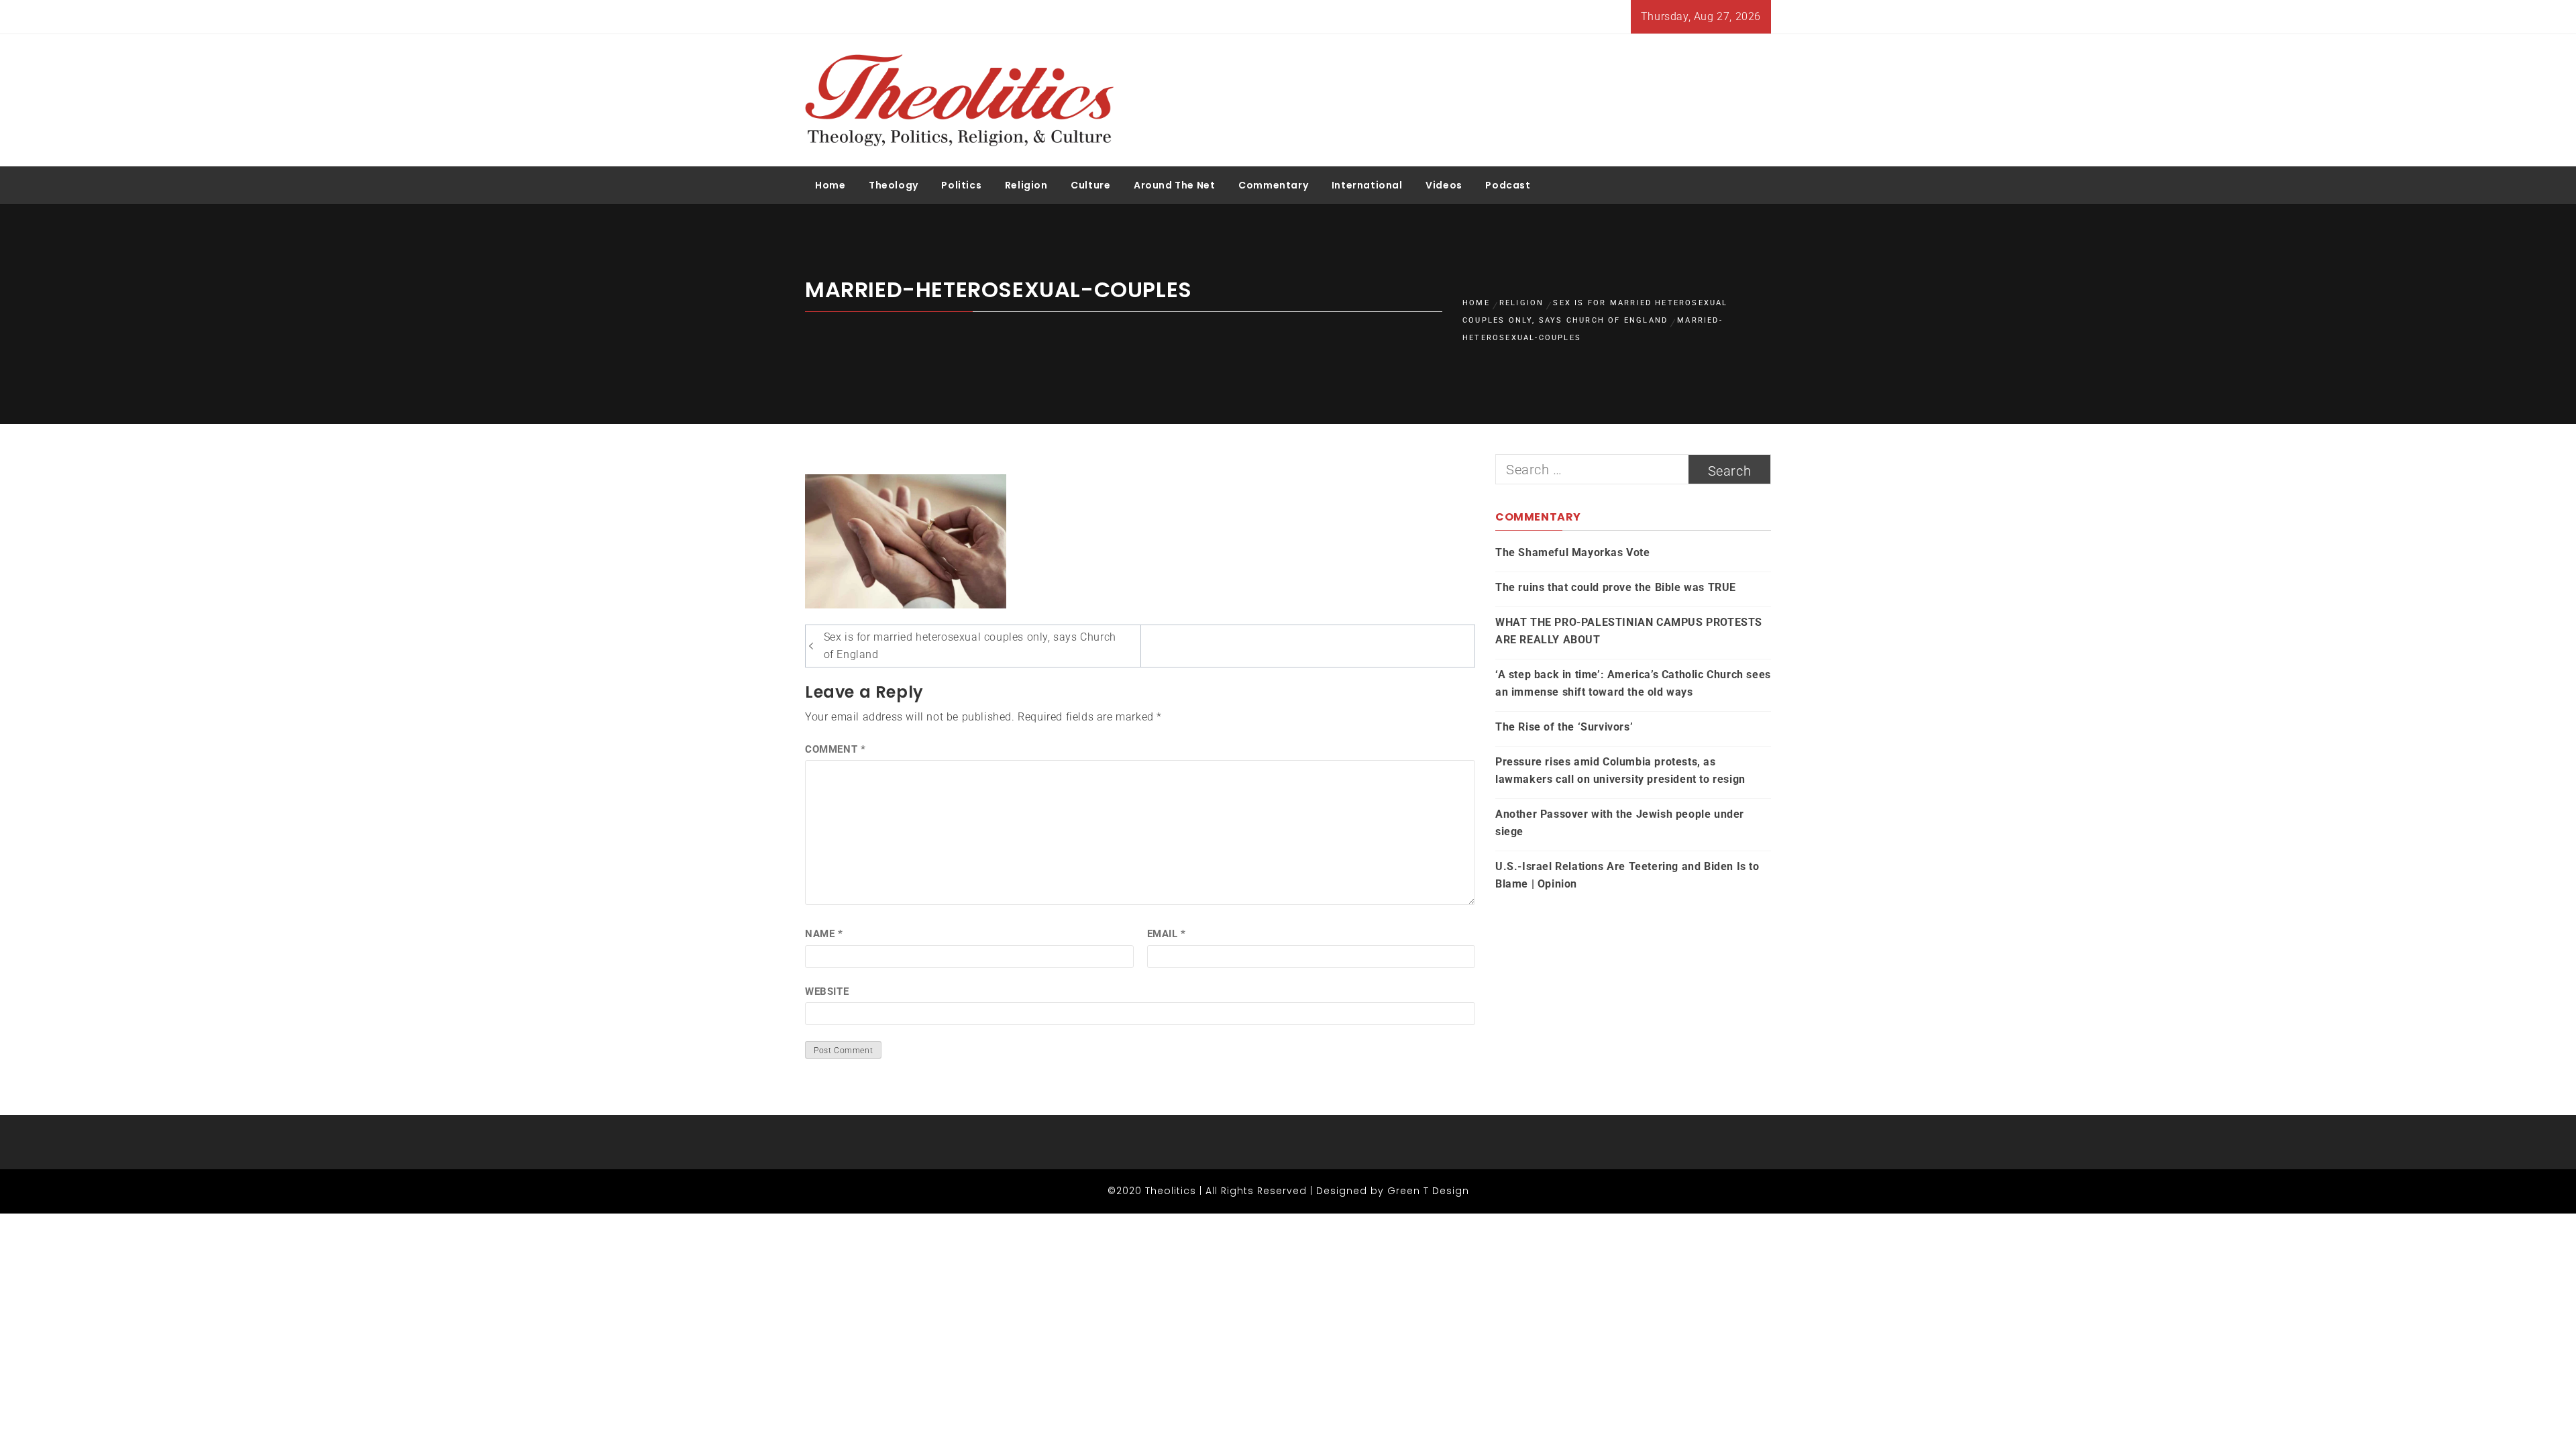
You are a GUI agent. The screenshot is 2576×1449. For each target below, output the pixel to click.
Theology (894, 185)
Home (830, 185)
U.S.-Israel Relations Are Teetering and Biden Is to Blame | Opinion (1627, 875)
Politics (961, 185)
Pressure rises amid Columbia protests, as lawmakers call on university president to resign (1620, 770)
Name (824, 934)
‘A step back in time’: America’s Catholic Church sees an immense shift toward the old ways (1633, 683)
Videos (1444, 185)
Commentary (1273, 185)
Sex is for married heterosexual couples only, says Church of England (970, 646)
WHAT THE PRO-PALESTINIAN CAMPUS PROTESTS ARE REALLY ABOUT (1629, 631)
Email (1167, 934)
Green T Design (1428, 1191)
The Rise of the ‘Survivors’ (1564, 727)
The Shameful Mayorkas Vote (1573, 552)
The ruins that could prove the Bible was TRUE (1616, 587)
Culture (1090, 185)
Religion (1026, 185)
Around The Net (1174, 185)
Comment (835, 749)
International (1367, 185)
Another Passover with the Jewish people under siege (1620, 823)
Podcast (1508, 185)
